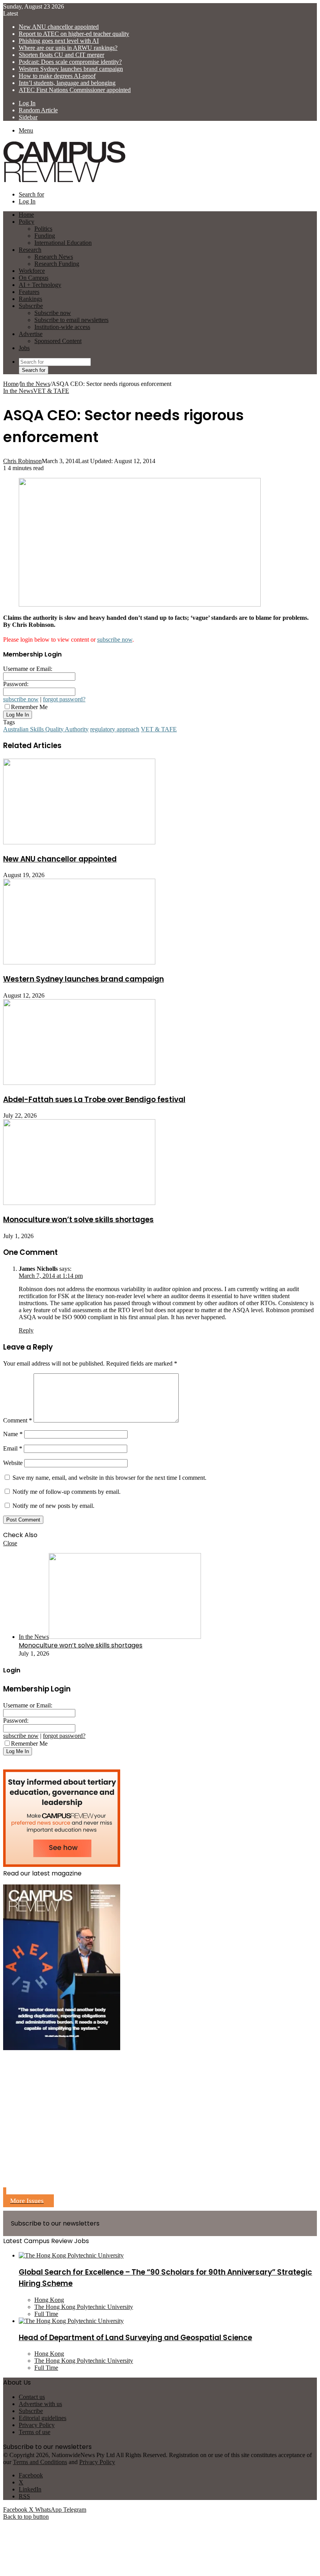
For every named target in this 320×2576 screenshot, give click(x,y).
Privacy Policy (37, 2425)
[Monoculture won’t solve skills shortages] (79, 1203)
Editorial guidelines (43, 2418)
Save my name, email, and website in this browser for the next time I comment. (109, 1478)
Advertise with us (40, 2404)
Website (13, 1463)
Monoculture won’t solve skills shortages (78, 1220)
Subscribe (31, 306)
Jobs (24, 348)
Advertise (31, 334)
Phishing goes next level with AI (59, 41)
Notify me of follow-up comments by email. (67, 1492)
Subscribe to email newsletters (71, 320)
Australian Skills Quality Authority (46, 729)
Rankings (30, 299)
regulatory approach (115, 729)
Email (13, 1448)
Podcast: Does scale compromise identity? (70, 62)
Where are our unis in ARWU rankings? (68, 48)
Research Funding (57, 264)
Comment (18, 1420)
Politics (43, 229)
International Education (63, 243)
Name (13, 1434)
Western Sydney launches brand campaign (71, 69)
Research (30, 250)
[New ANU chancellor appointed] (79, 842)
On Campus (34, 278)
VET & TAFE (51, 391)
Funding (45, 236)
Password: (16, 684)
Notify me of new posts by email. (53, 1506)
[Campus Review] (65, 181)
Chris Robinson (22, 461)
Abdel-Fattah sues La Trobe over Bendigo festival (94, 1100)
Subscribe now (53, 313)
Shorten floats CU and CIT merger (61, 55)
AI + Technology (40, 285)
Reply (26, 1330)
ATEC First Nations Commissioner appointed (75, 90)
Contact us (32, 2397)
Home (11, 384)
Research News (54, 257)
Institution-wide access (62, 327)
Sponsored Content (58, 341)
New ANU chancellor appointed (59, 27)
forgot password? (64, 699)
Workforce (32, 271)
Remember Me (29, 707)
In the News (35, 384)
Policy (27, 222)
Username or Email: (28, 669)
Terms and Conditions (40, 2462)
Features (29, 292)
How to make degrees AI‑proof (57, 76)
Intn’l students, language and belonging (67, 83)
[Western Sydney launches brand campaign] (79, 962)
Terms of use (35, 2432)
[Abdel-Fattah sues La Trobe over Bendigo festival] (79, 1083)
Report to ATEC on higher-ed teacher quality (74, 34)
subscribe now (115, 640)
